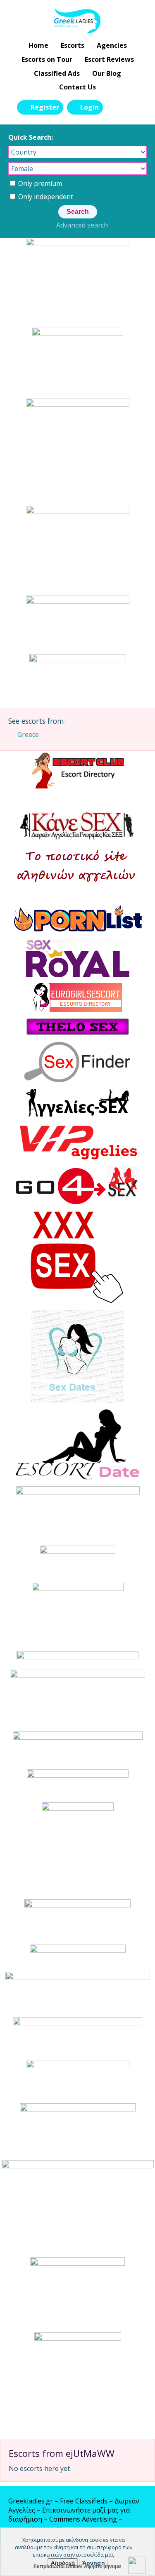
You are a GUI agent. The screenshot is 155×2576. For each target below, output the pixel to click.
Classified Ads (57, 73)
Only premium (39, 183)
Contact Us (77, 87)
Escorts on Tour (47, 59)
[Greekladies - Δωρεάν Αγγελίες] (77, 21)
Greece (28, 734)
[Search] (114, 107)
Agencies (112, 45)
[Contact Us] (133, 107)
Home (38, 45)
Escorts (73, 45)
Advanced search (82, 225)
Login (89, 107)
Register (45, 107)
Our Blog (107, 73)
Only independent (45, 197)
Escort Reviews (109, 59)
